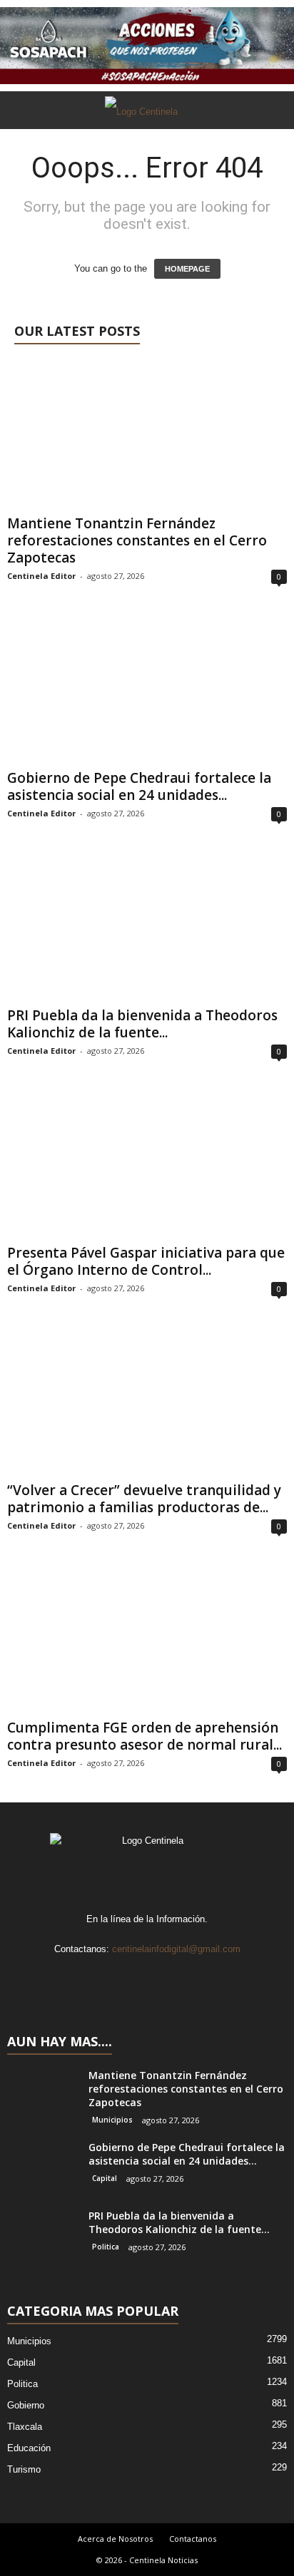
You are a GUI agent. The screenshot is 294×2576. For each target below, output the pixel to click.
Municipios (112, 2120)
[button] (272, 110)
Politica (106, 2247)
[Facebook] (105, 1977)
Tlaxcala (25, 2427)
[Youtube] (191, 1977)
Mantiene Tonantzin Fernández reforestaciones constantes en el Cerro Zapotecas (137, 540)
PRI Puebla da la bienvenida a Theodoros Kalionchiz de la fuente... (142, 1024)
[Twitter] (163, 1977)
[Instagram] (134, 1977)
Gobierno (26, 2405)
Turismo (24, 2469)
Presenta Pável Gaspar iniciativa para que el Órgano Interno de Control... (146, 1261)
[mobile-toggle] (19, 148)
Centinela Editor (41, 576)
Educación (29, 2448)
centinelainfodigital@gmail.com (176, 1949)
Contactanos (193, 2539)
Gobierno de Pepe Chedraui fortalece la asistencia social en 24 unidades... (139, 786)
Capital (105, 2178)
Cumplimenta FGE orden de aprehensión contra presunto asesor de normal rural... (145, 1736)
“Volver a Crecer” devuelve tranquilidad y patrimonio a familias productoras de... (144, 1499)
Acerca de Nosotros (115, 2539)
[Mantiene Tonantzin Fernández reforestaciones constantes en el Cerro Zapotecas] (147, 435)
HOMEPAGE (187, 269)
